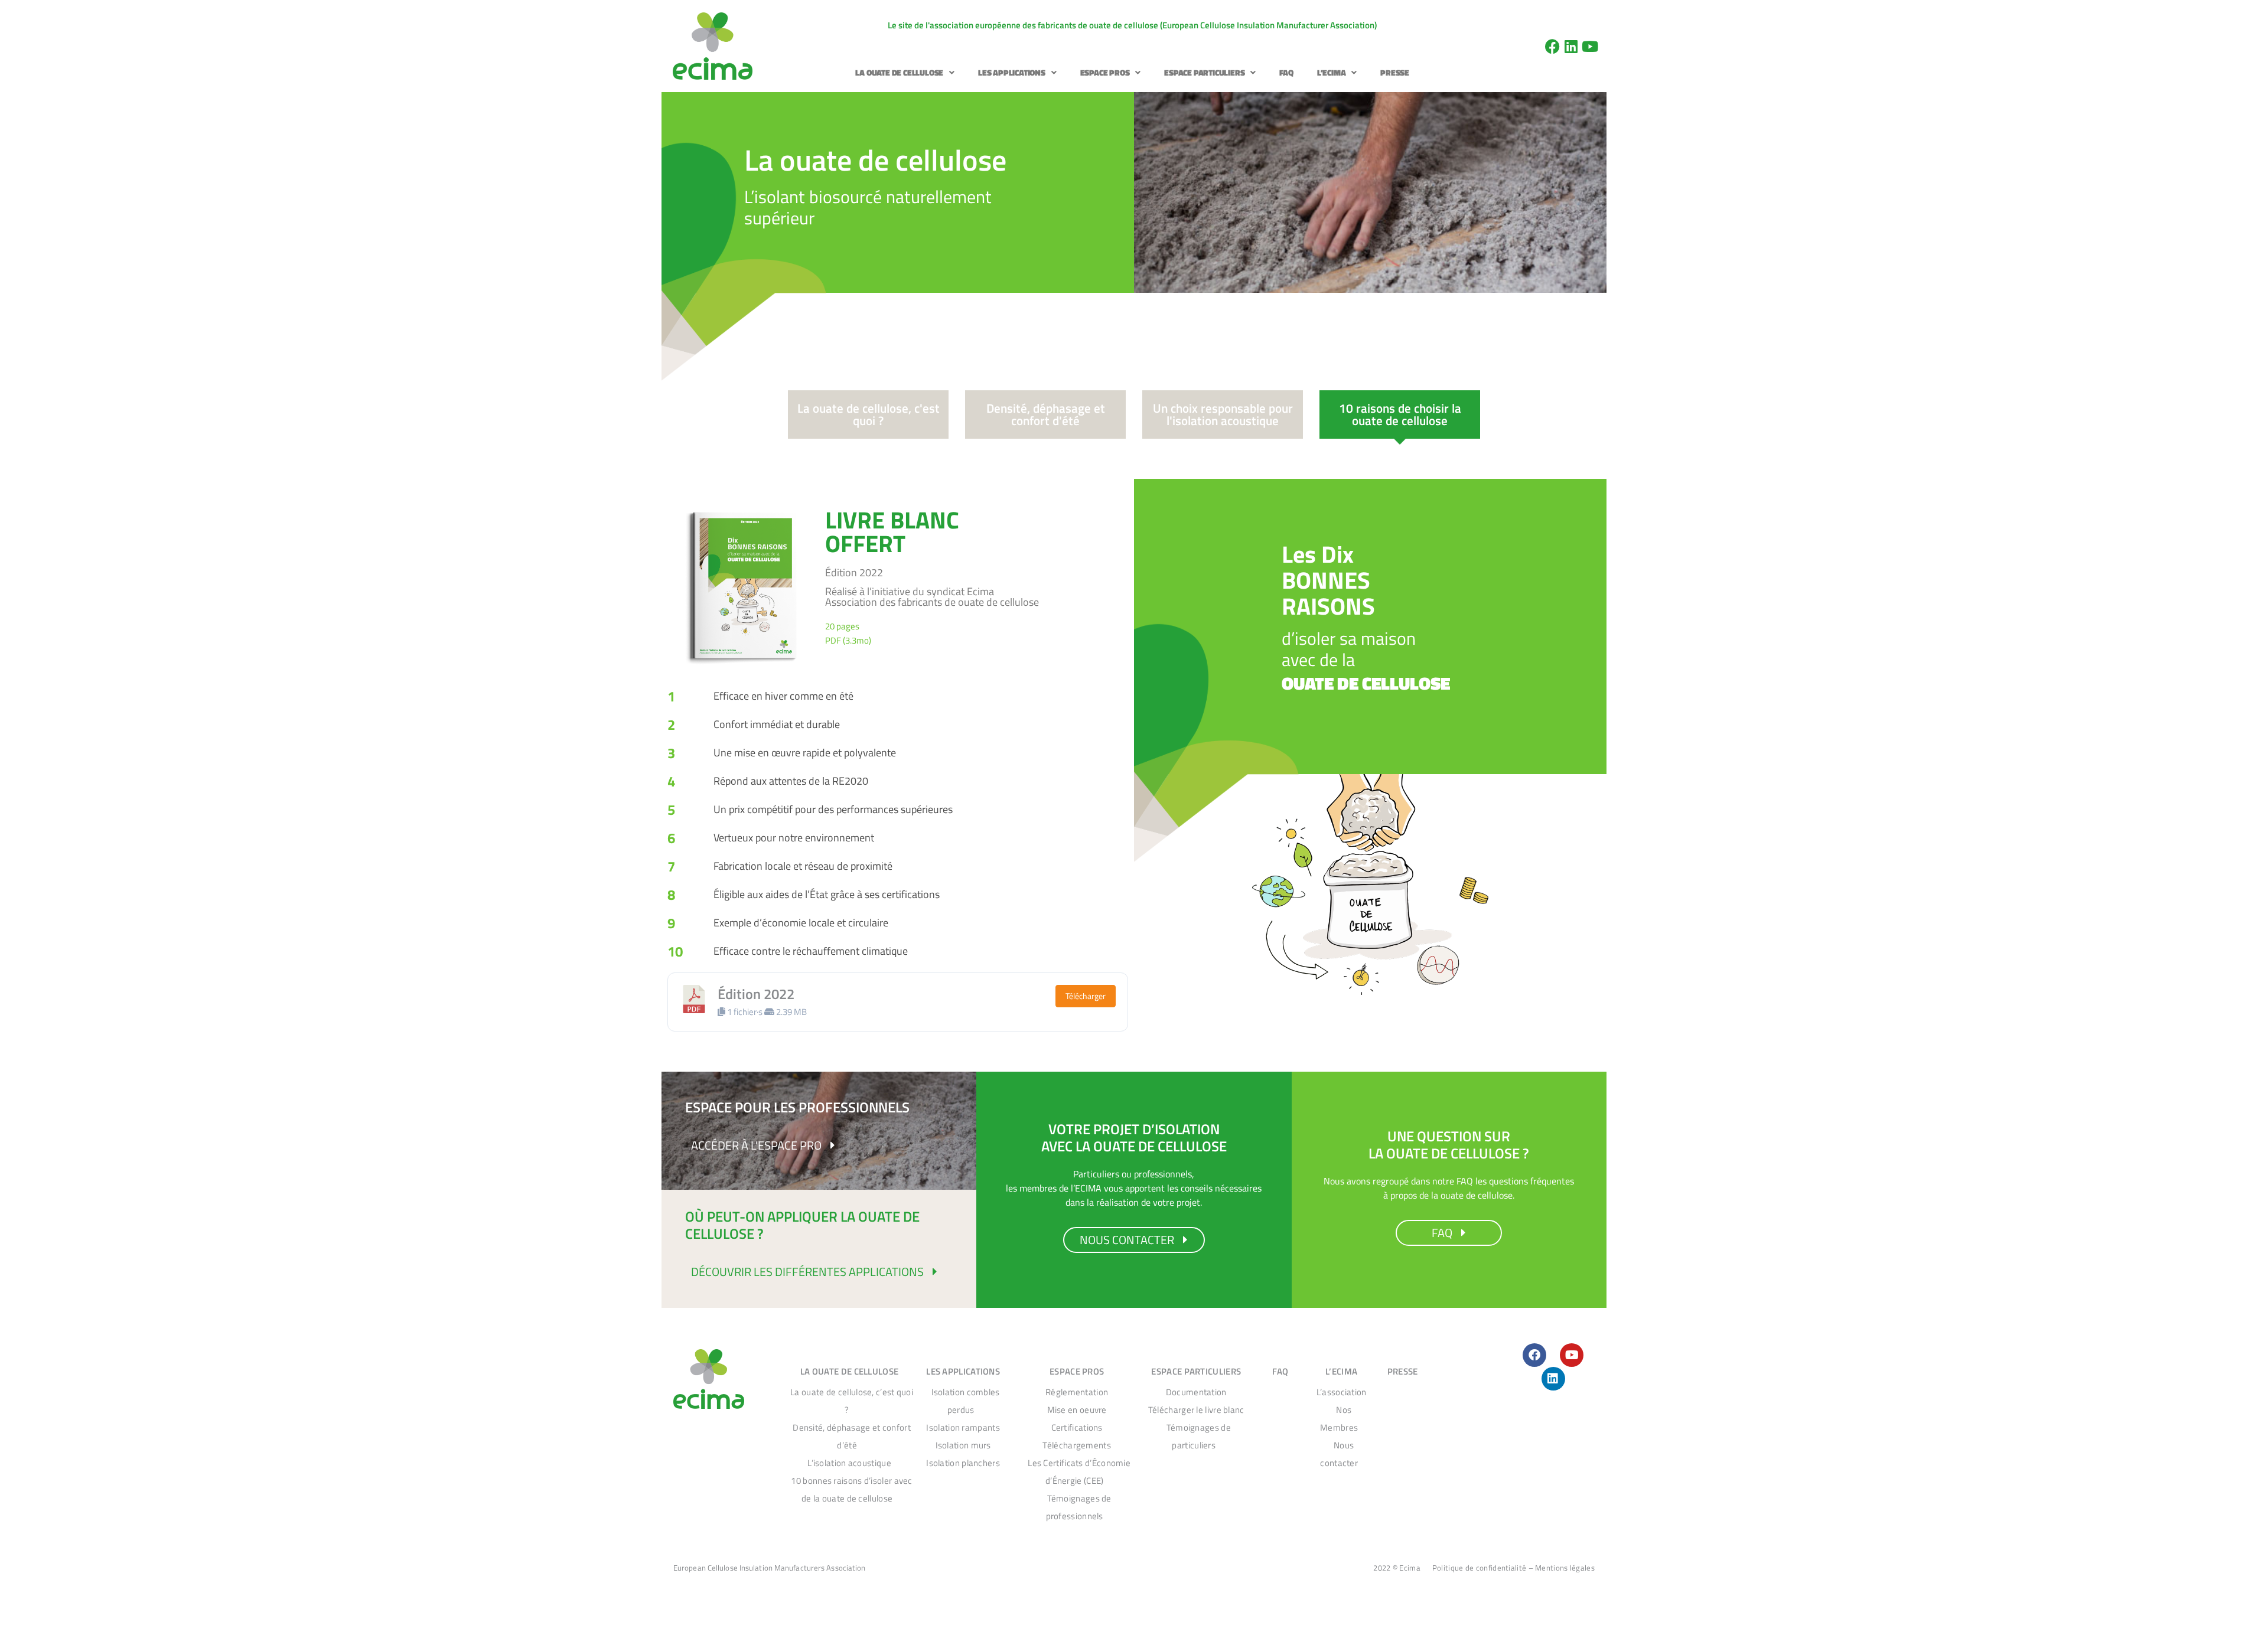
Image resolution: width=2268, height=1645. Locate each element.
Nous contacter (1339, 1454)
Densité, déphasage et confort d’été (852, 1436)
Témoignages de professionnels (1079, 1507)
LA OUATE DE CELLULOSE (899, 72)
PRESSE (1395, 72)
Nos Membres (1339, 1419)
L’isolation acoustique (849, 1463)
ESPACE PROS (1105, 72)
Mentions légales (1565, 1568)
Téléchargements (1077, 1445)
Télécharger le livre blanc (1196, 1410)
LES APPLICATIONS (1012, 72)
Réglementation (1077, 1392)
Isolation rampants (963, 1427)
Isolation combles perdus (966, 1401)
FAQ (1286, 72)
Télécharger (1086, 996)
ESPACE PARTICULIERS (1204, 72)
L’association (1342, 1392)
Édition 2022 (756, 994)
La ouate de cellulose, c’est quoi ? (852, 1401)
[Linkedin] (1571, 46)
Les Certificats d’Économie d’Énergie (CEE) (1079, 1472)
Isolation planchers (963, 1463)
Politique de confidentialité (1479, 1568)
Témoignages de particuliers (1199, 1436)
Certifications (1077, 1427)
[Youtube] (1590, 46)
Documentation (1196, 1392)
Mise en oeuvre (1077, 1410)
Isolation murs (963, 1445)
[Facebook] (1552, 46)
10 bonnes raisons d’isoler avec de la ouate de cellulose (851, 1489)
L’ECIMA (1332, 72)
